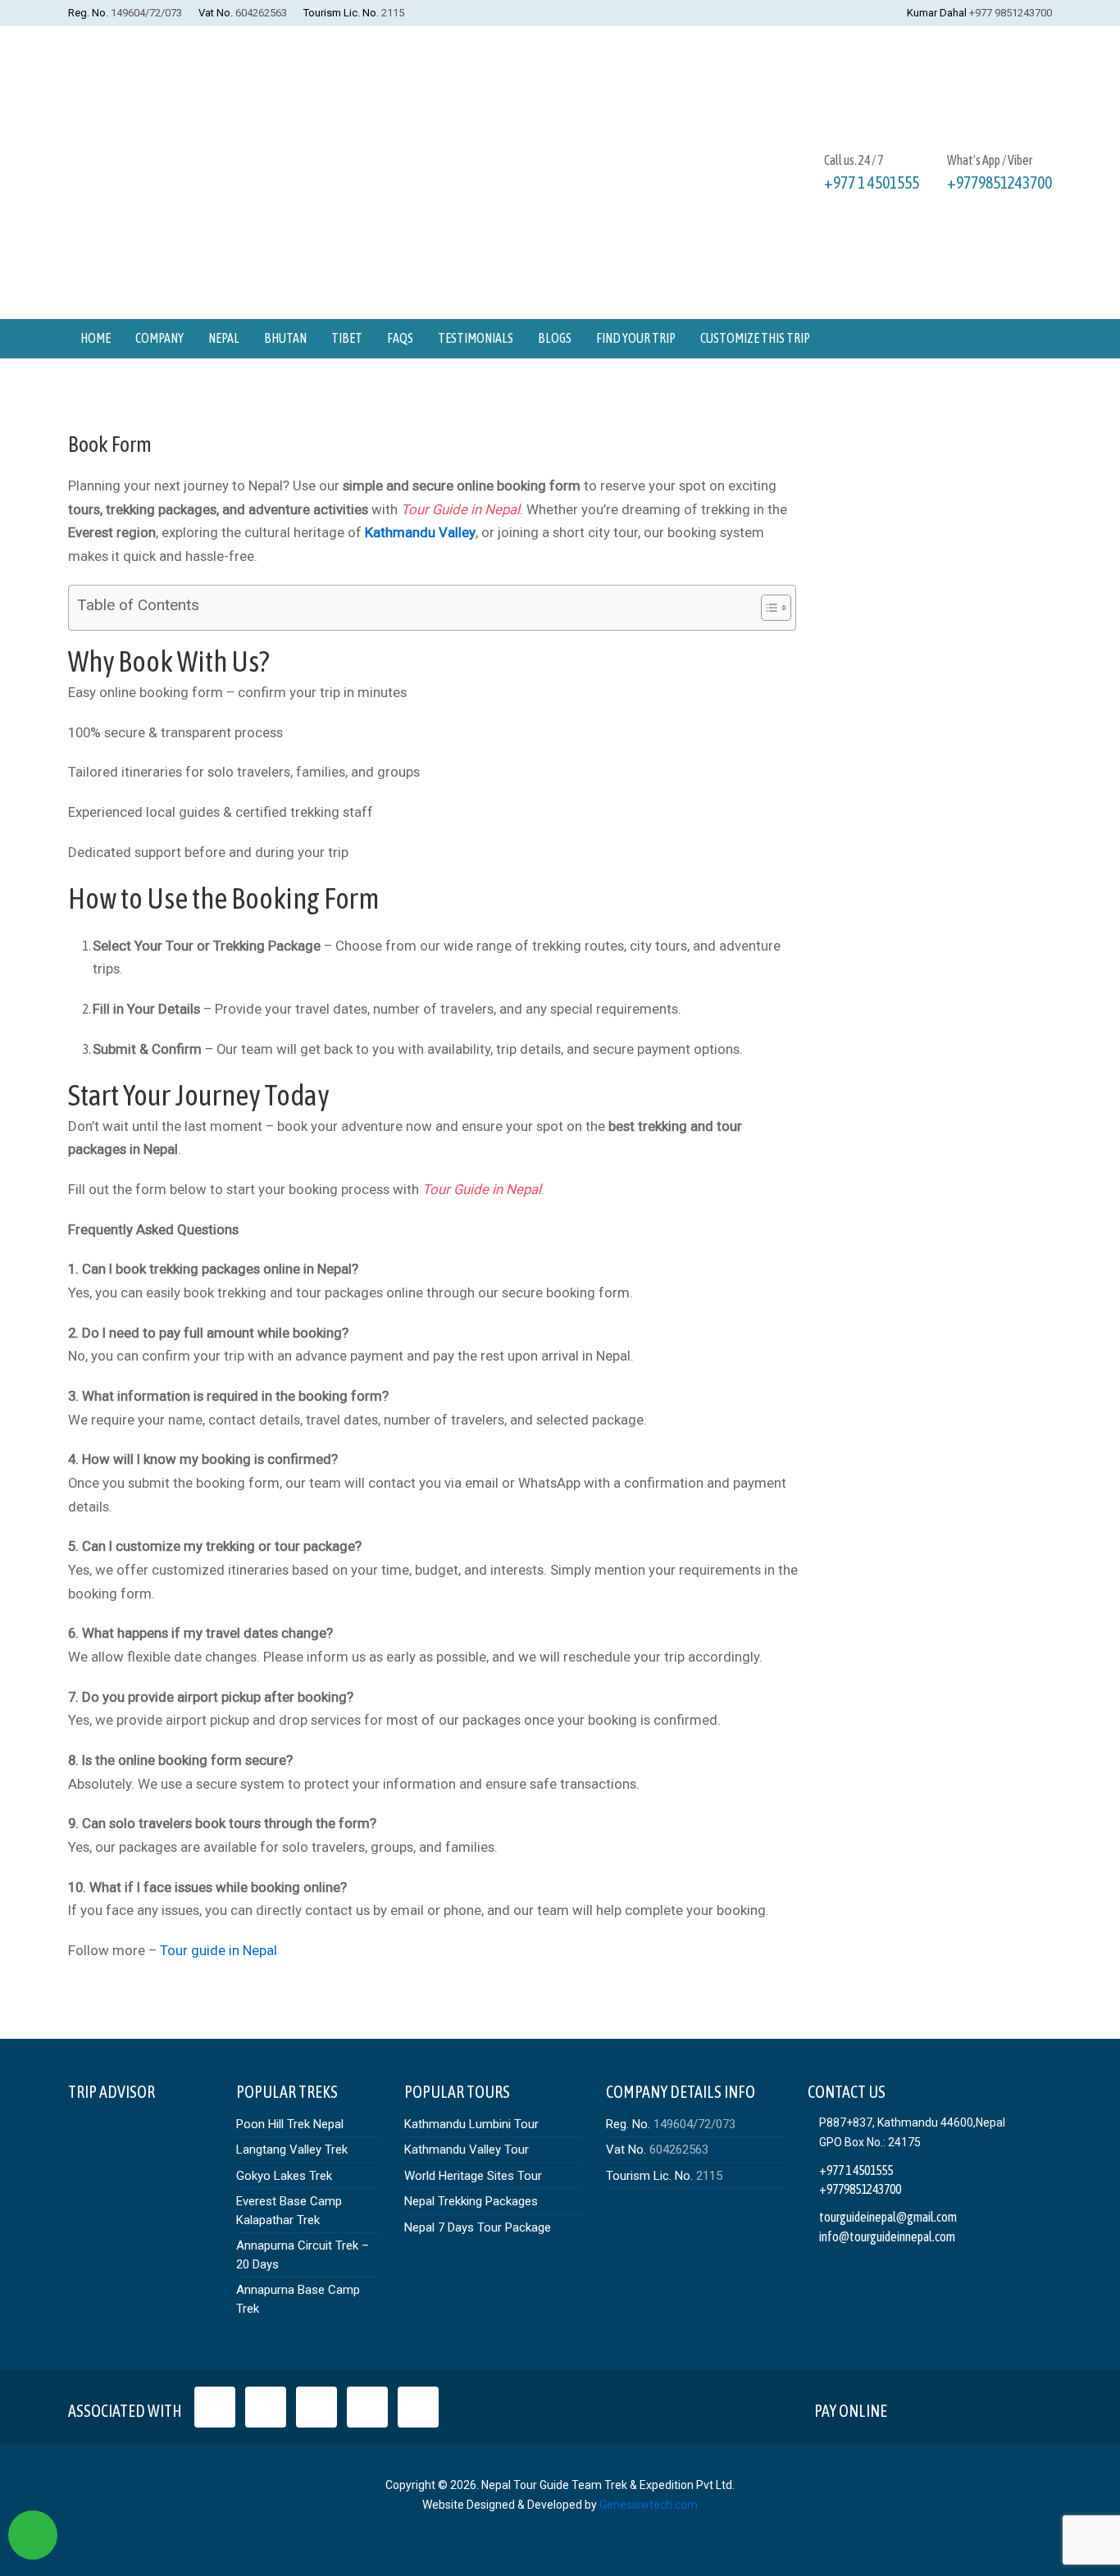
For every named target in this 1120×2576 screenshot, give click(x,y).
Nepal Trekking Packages (471, 2201)
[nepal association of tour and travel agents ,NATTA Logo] (266, 2407)
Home (96, 338)
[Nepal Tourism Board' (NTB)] (316, 2407)
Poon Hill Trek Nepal (290, 2124)
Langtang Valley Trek (292, 2150)
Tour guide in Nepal (219, 1950)
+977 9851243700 (1011, 13)
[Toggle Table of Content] (768, 608)
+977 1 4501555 (872, 182)
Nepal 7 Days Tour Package (478, 2227)
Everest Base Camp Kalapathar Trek (289, 2211)
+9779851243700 (999, 182)
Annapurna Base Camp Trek (298, 2299)
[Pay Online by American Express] (991, 2407)
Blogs (555, 338)
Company (159, 338)
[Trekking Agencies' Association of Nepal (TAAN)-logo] (367, 2407)
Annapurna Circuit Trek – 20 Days (303, 2255)
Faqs (400, 338)
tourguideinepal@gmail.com (888, 2217)
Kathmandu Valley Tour (467, 2150)
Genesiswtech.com (649, 2505)
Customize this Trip (755, 338)
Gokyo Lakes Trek (284, 2176)
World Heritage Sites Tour (473, 2176)
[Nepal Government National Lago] (215, 2407)
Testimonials (476, 338)
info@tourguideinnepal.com (887, 2236)
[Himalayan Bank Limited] (1029, 2407)
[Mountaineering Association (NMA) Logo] (418, 2407)
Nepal (224, 338)
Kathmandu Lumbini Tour (471, 2124)
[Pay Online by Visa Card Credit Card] (914, 2407)
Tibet (347, 338)
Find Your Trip (636, 338)
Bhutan (285, 338)
